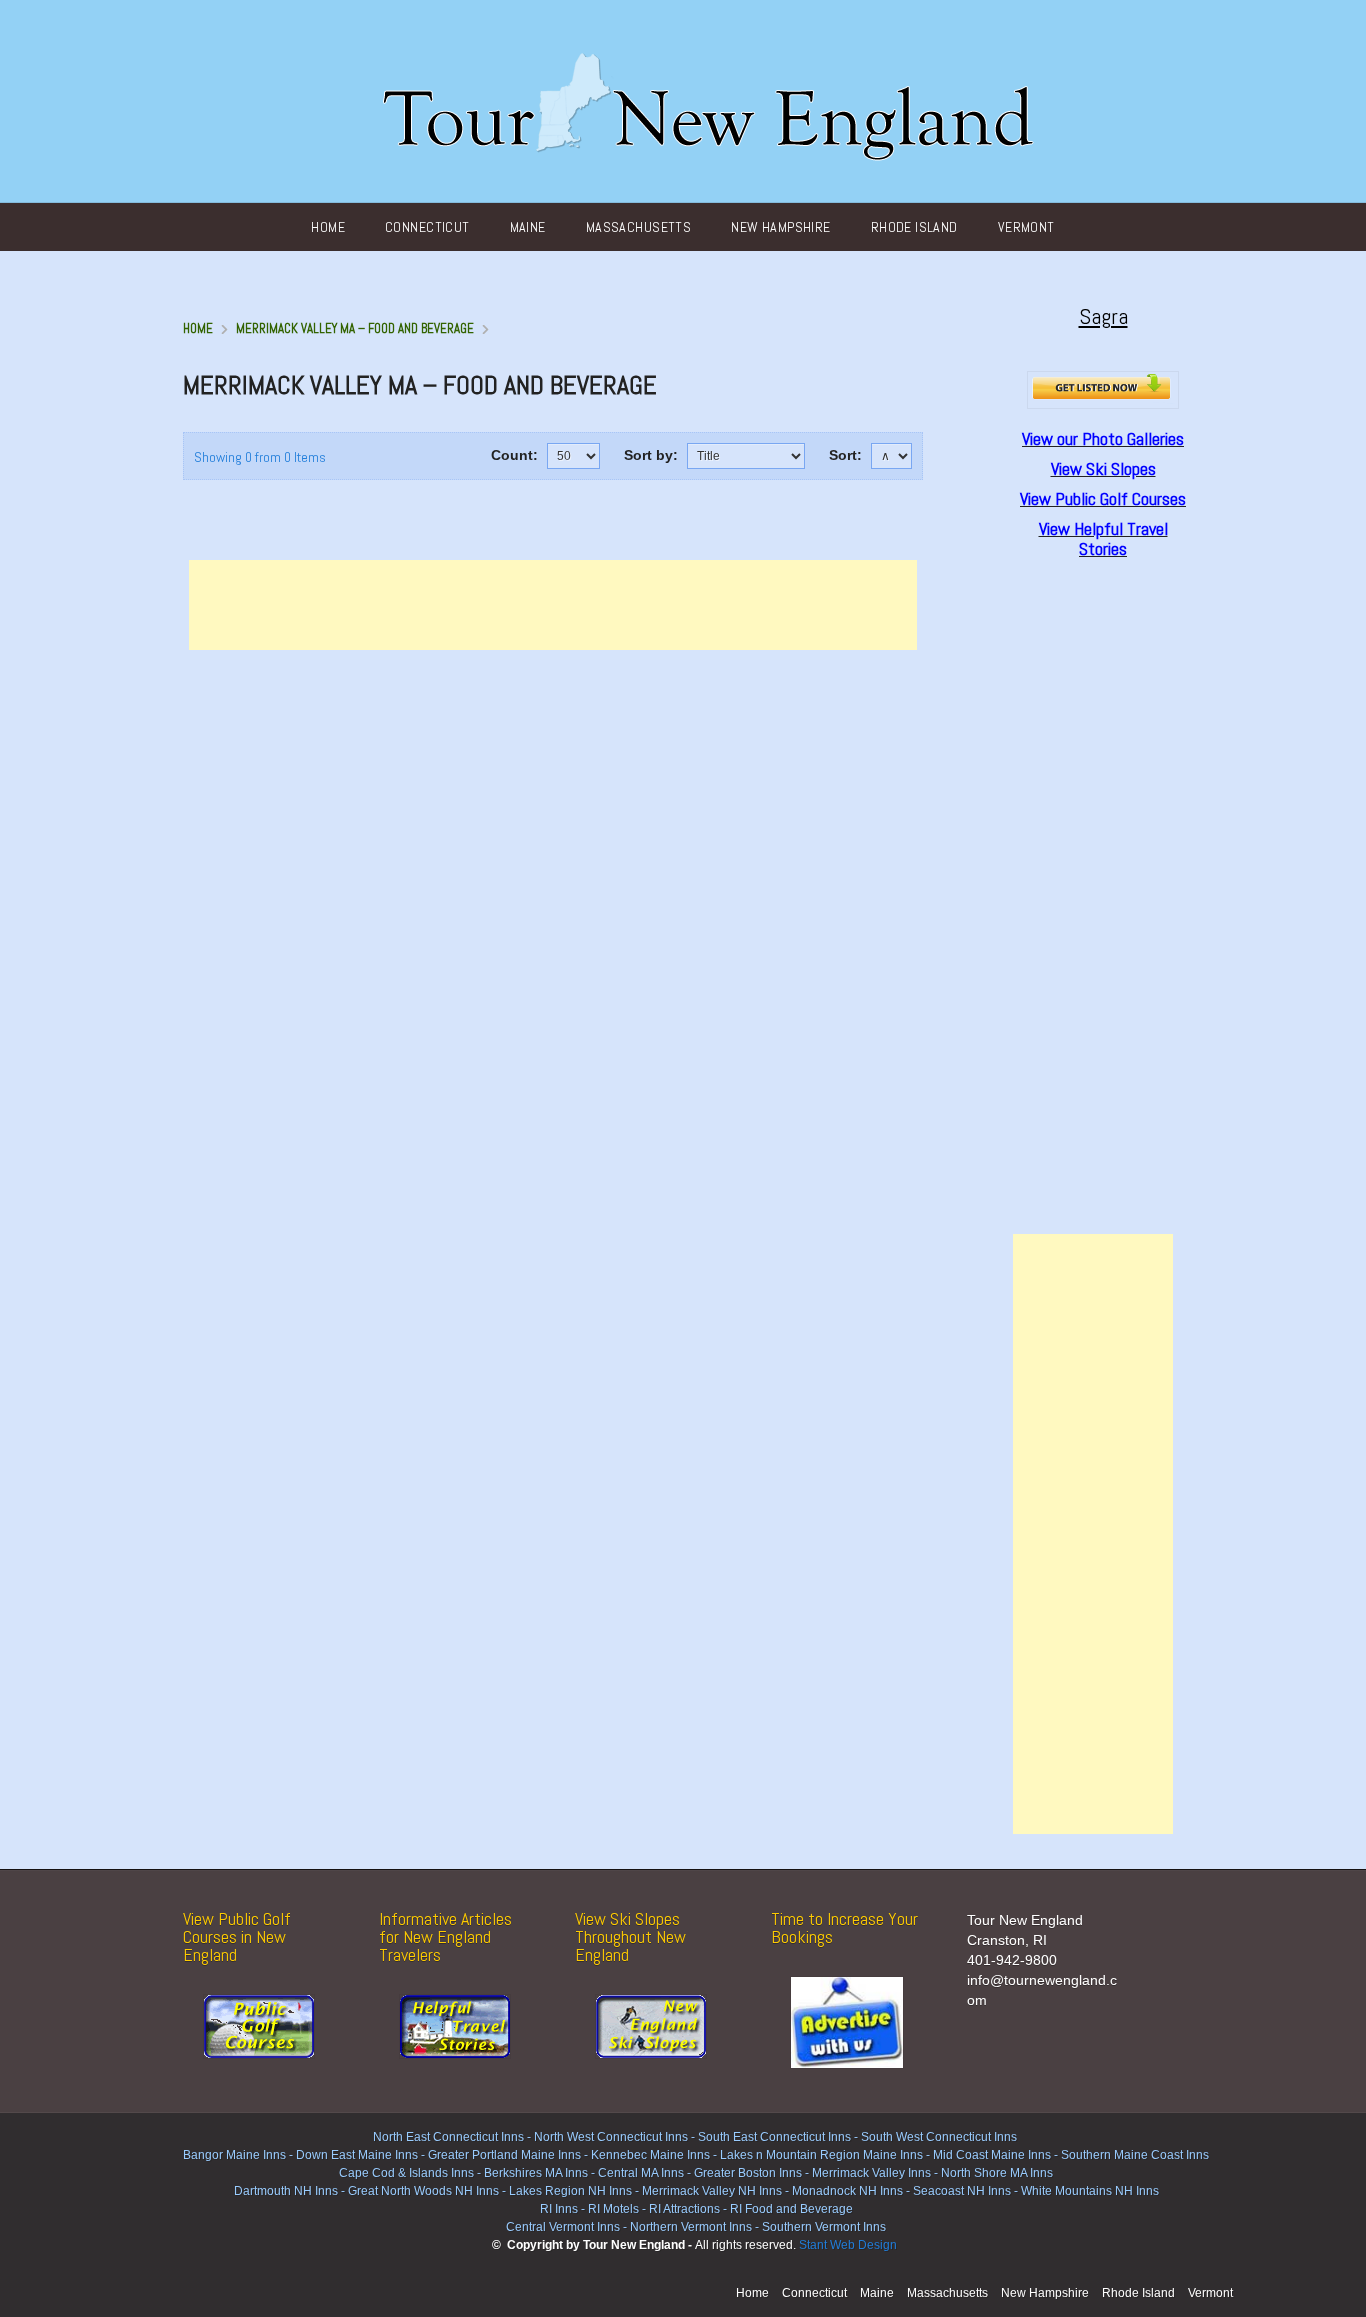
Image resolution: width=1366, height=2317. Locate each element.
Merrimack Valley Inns (871, 2173)
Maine (528, 227)
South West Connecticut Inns (939, 2137)
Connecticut (427, 227)
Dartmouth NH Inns (286, 2191)
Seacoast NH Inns (962, 2191)
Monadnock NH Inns (846, 2191)
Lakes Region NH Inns (570, 2191)
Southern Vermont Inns (824, 2227)
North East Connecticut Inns (448, 2137)
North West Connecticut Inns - (616, 2137)
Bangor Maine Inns (234, 2155)
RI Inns (559, 2209)
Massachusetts (638, 227)
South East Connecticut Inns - (779, 2137)
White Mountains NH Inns (1090, 2191)
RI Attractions (684, 2209)
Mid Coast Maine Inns (992, 2155)
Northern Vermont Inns (691, 2227)
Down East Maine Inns (357, 2155)
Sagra (1103, 316)
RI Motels (613, 2209)
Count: (514, 455)
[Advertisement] (553, 605)
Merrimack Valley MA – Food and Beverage (355, 328)
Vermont (1026, 227)
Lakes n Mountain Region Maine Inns (821, 2155)
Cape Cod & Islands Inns (406, 2173)
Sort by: (651, 455)
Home (328, 227)
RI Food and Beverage (791, 2209)
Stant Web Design (848, 2245)
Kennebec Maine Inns (650, 2155)
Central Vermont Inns (563, 2227)
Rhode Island (914, 227)
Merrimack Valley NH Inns (712, 2191)
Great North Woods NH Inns (423, 2191)
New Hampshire (780, 227)
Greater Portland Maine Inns (503, 2155)
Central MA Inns (641, 2173)
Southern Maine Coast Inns (1135, 2155)
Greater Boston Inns (748, 2173)
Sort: (845, 455)
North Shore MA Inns (997, 2173)
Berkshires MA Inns (536, 2173)
